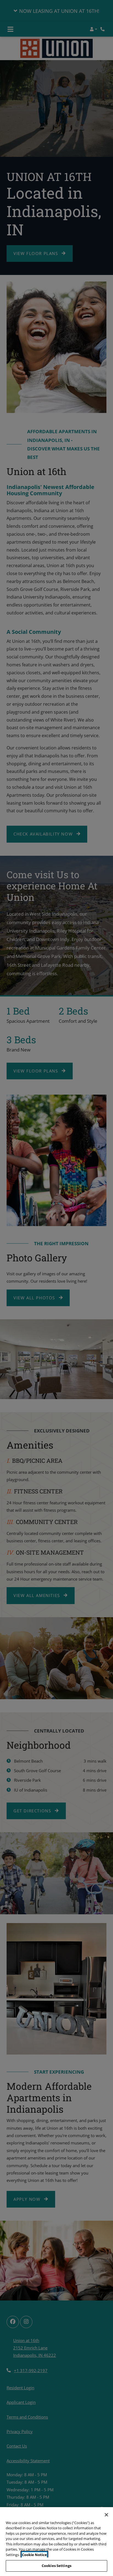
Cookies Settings (56, 2566)
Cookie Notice (34, 2555)
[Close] (106, 2515)
